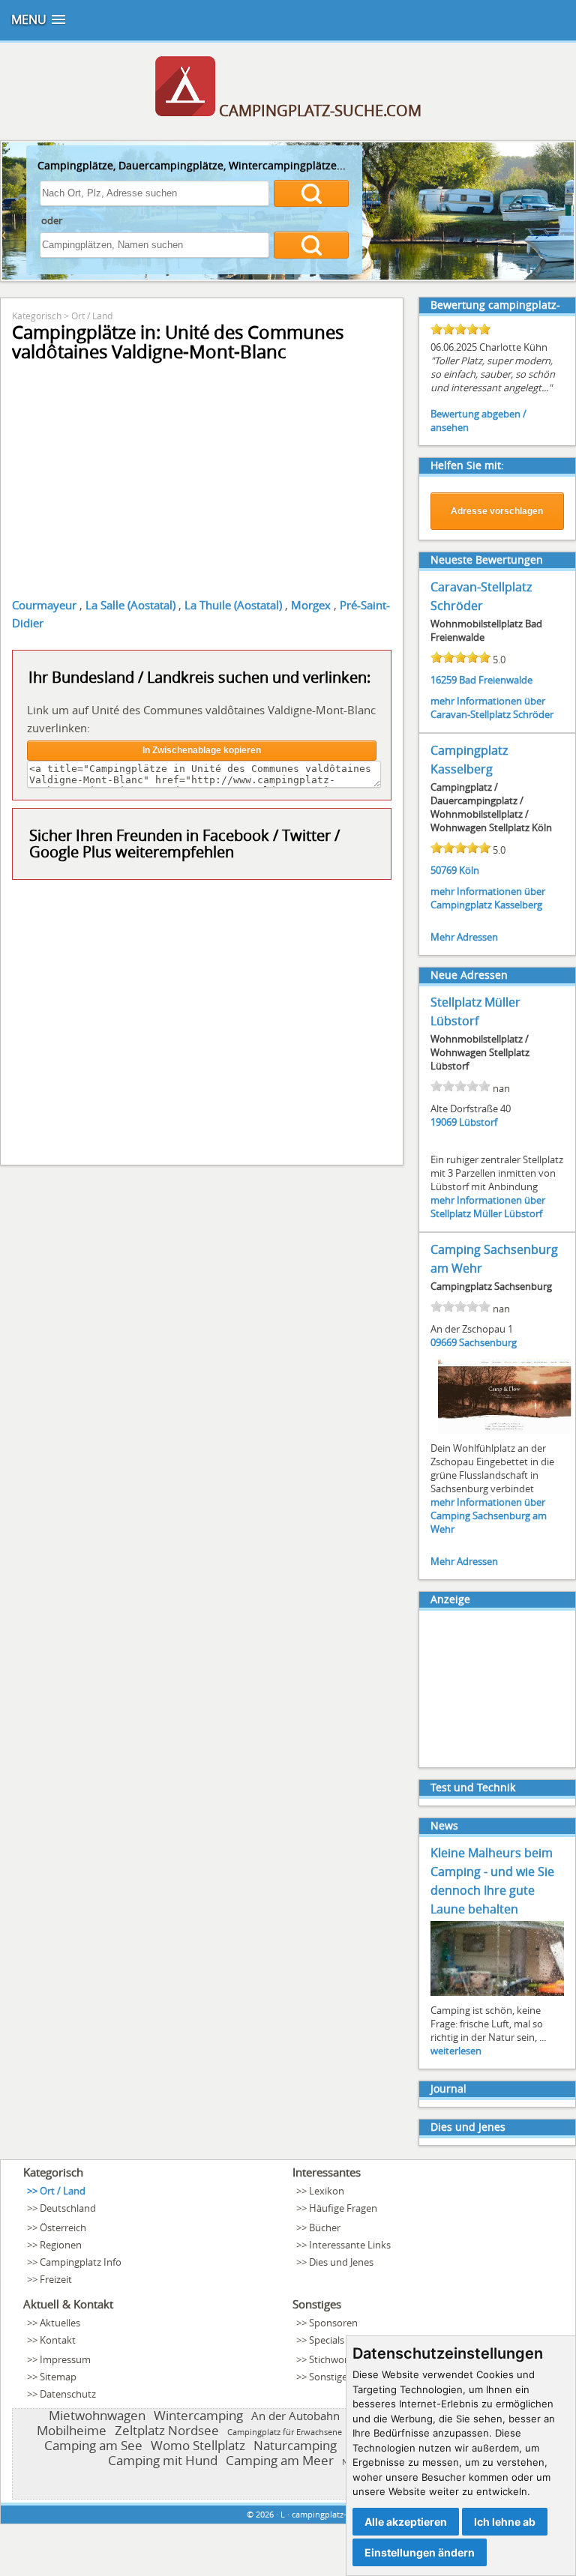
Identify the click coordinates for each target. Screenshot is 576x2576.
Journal (448, 2088)
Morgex (311, 605)
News (444, 1825)
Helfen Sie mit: (467, 465)
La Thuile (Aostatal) (233, 605)
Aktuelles (60, 2323)
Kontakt (58, 2340)
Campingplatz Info (81, 2262)
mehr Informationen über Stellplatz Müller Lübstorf (488, 1207)
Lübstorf (478, 1122)
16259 (444, 680)
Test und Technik (473, 1787)
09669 (444, 1342)
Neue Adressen (469, 975)
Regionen (61, 2245)
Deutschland (68, 2208)
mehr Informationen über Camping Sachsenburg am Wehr (489, 1515)
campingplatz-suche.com (340, 2514)
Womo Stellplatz (198, 2445)
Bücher (325, 2227)
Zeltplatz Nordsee (167, 2430)
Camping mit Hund (163, 2460)
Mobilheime (72, 2430)
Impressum (65, 2359)
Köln (469, 870)
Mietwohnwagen (97, 2415)
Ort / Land (92, 316)
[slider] (460, 329)
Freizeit (56, 2279)
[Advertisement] (202, 1021)
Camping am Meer (280, 2460)
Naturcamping (295, 2445)
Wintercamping (198, 2415)
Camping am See (93, 2445)
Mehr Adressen (464, 937)
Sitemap (58, 2377)
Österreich (63, 2227)
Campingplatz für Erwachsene (285, 2432)
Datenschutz (68, 2394)
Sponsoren (333, 2323)
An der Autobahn (295, 2416)
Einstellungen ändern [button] (420, 2552)
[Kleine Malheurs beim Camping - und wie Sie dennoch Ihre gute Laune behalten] (497, 1994)
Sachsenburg (488, 1342)
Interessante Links (350, 2245)
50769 (444, 870)
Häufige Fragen (343, 2208)
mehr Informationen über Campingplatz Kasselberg (488, 898)
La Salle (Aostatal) (130, 605)
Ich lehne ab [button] (505, 2522)
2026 (265, 2514)
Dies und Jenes (468, 2127)
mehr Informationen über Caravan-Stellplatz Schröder (492, 708)
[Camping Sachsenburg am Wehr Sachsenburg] (505, 1432)
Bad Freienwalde (496, 680)
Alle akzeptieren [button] (406, 2522)
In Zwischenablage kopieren (202, 750)
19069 (444, 1122)
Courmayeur (44, 605)
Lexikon (327, 2191)
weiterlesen (456, 2051)
